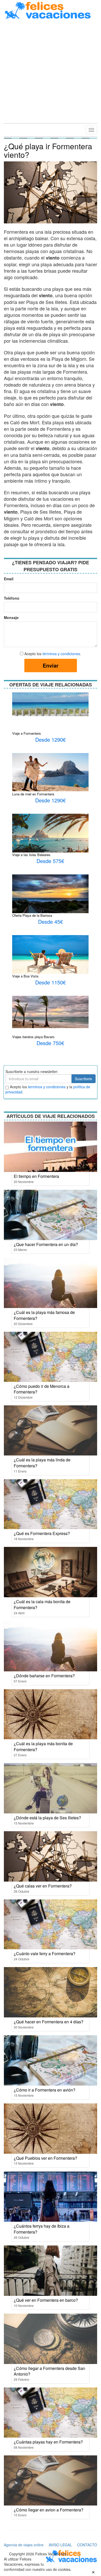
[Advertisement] (51, 72)
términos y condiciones (61, 654)
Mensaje (10, 617)
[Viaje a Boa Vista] (50, 956)
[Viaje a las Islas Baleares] (50, 835)
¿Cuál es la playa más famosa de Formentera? (44, 1315)
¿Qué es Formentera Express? (42, 1533)
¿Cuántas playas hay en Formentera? (48, 2442)
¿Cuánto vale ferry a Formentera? (45, 1953)
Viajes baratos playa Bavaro (33, 1037)
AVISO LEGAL (60, 2545)
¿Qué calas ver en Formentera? (43, 1886)
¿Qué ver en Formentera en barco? (46, 2300)
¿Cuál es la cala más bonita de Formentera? (42, 1604)
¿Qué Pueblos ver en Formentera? (45, 2158)
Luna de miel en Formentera (33, 794)
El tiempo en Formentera (36, 1176)
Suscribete (84, 1079)
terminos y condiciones (47, 1087)
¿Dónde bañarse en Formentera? (44, 1676)
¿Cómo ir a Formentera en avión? (45, 2090)
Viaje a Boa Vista (25, 976)
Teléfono (10, 598)
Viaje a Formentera (26, 733)
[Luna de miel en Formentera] (50, 772)
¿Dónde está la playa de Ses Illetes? (47, 1818)
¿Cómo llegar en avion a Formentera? (49, 2510)
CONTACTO (87, 2545)
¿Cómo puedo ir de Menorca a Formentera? (42, 1389)
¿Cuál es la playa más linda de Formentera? (42, 1463)
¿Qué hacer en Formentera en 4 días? (49, 2022)
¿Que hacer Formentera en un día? (46, 1244)
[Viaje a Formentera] (50, 704)
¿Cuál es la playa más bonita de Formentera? (43, 1747)
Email (9, 579)
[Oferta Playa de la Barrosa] (50, 899)
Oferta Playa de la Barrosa (32, 915)
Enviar (51, 665)
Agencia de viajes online (24, 2545)
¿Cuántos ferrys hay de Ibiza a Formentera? (42, 2229)
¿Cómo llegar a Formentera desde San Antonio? (49, 2371)
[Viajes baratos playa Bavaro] (50, 1011)
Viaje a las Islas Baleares (31, 855)
